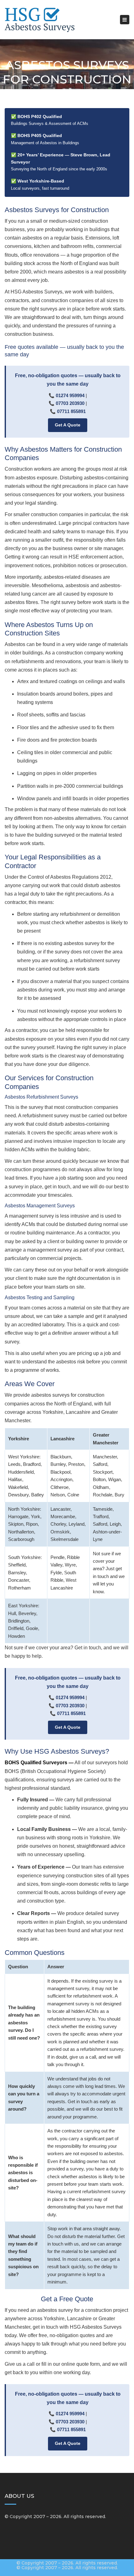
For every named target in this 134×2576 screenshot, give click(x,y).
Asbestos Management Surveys (40, 1206)
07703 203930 (70, 403)
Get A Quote (68, 425)
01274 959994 (70, 395)
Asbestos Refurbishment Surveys (41, 1097)
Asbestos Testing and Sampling (40, 1298)
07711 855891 (71, 411)
